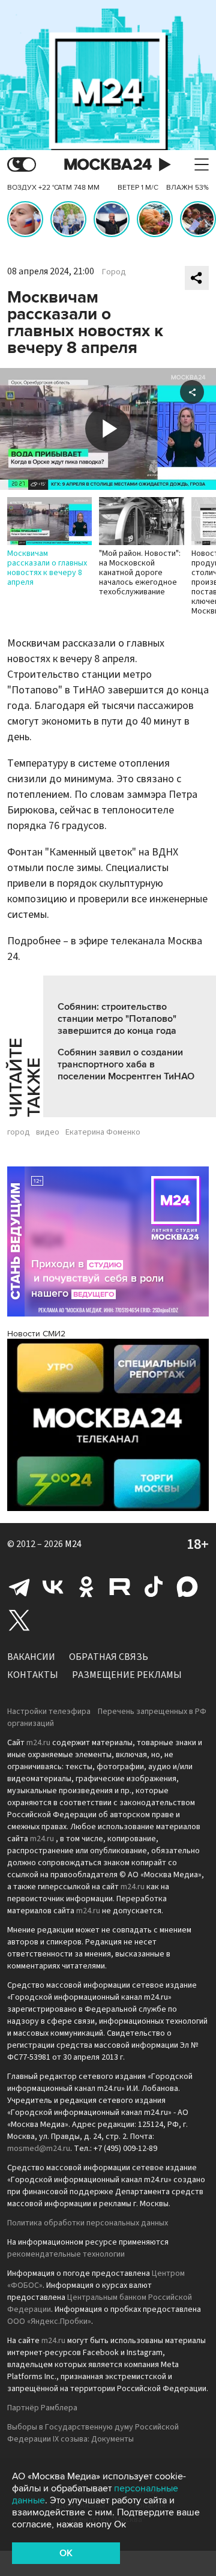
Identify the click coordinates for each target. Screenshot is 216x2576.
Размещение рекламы (127, 1675)
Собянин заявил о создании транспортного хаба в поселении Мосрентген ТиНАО (126, 1064)
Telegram (19, 1587)
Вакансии (31, 1657)
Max (187, 1587)
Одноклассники (86, 1587)
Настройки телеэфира (49, 1712)
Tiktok (154, 1587)
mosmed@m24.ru (39, 2149)
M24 (73, 1544)
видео (48, 1132)
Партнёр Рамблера (42, 2408)
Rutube (120, 1587)
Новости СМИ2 (36, 1334)
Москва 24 (108, 165)
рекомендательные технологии (66, 2254)
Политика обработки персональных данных (88, 2223)
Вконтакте (53, 1587)
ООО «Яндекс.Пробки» (49, 2321)
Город (114, 272)
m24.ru (38, 1743)
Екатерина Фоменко (103, 1132)
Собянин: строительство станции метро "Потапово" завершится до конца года (117, 1019)
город (19, 1132)
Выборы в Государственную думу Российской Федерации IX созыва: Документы (93, 2433)
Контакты (33, 1675)
